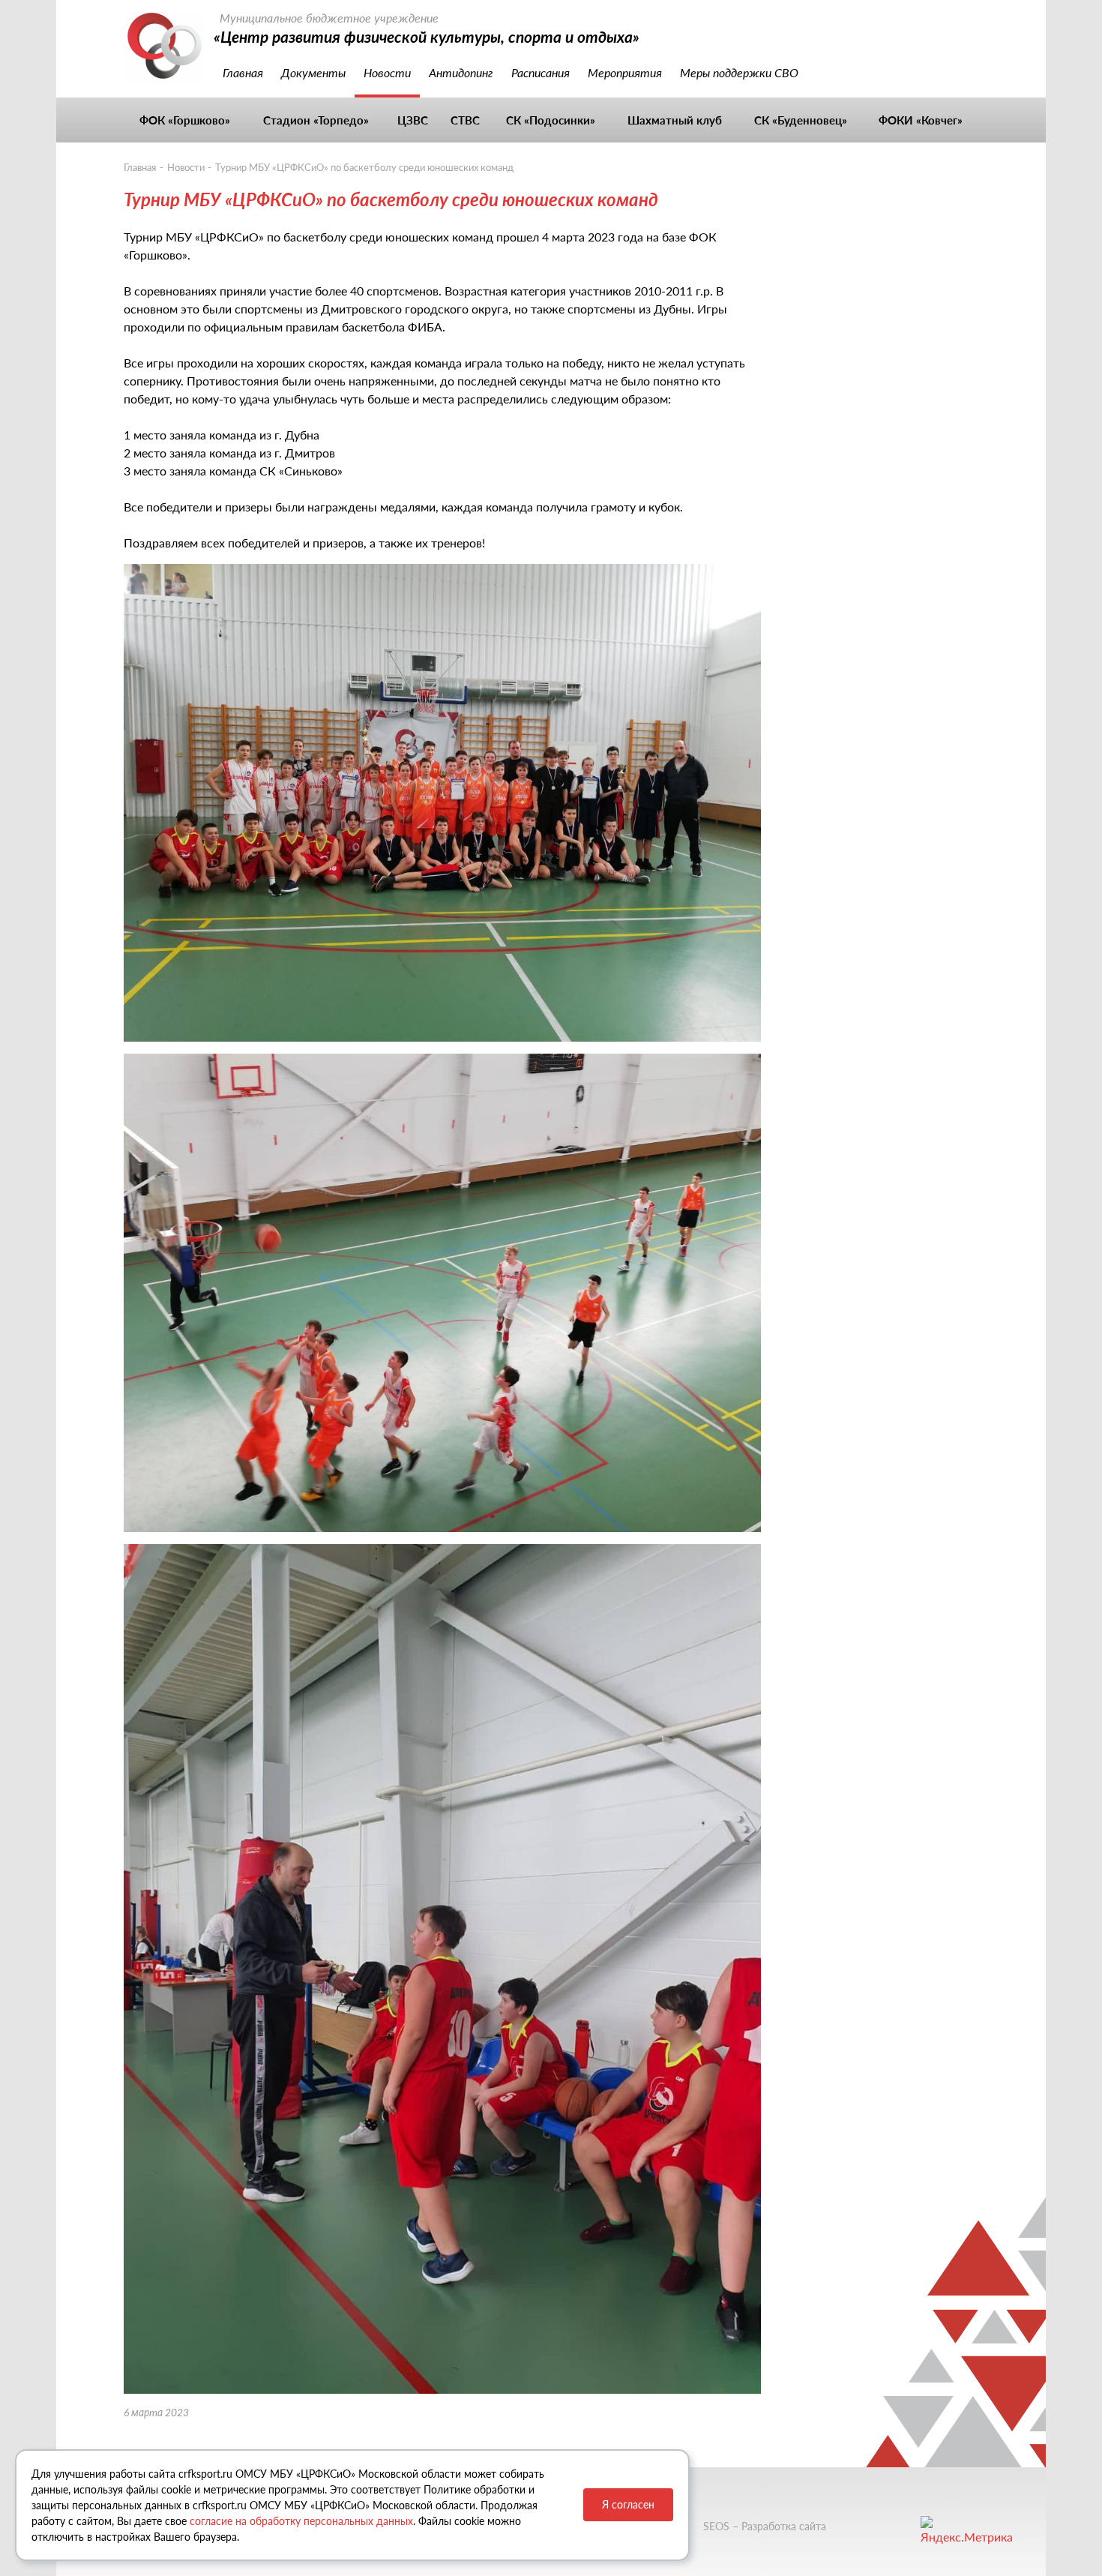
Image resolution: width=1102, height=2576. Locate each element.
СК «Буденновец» (801, 120)
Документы (313, 72)
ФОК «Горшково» (185, 120)
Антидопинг (461, 72)
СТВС (465, 120)
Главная (243, 72)
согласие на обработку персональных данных (301, 2521)
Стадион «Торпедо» (316, 120)
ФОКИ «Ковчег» (921, 120)
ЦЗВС (413, 120)
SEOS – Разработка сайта (765, 2526)
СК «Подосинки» (551, 120)
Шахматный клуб (675, 120)
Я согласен (628, 2504)
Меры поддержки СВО (739, 72)
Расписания (541, 72)
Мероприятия (625, 72)
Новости (387, 72)
